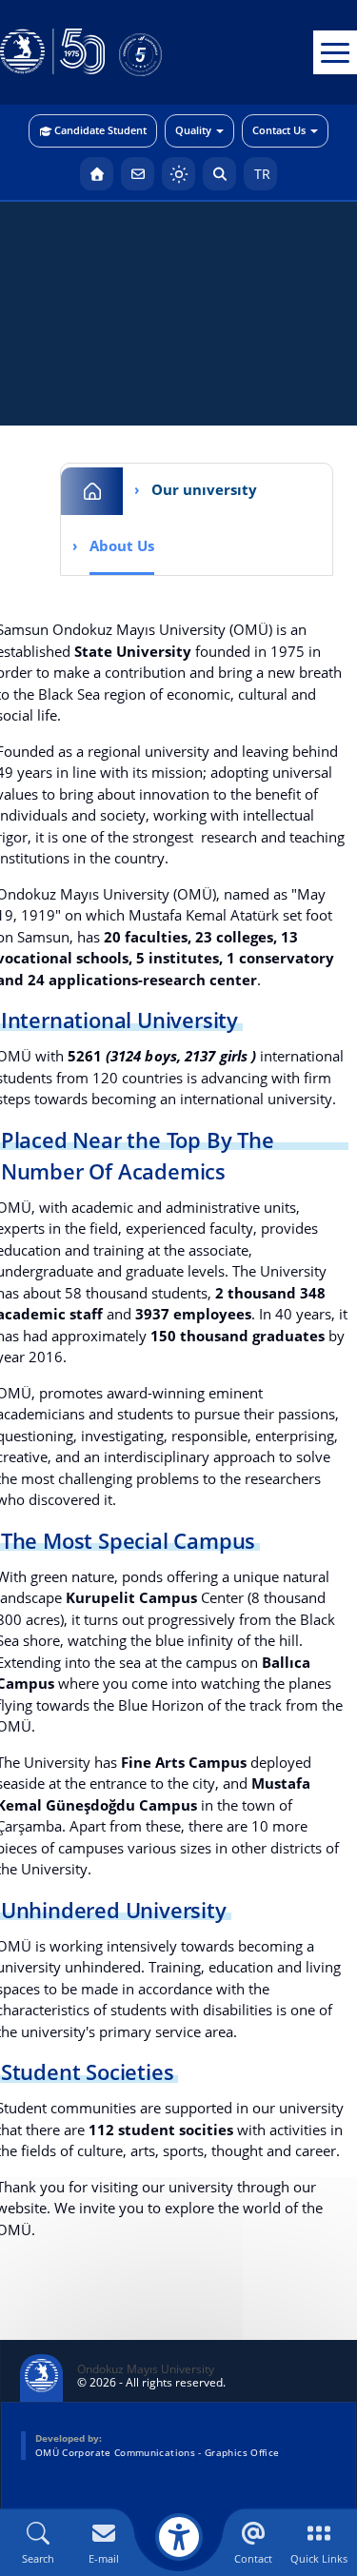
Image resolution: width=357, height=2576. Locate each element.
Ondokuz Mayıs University (146, 2369)
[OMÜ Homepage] (97, 174)
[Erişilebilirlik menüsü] (179, 2537)
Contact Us (279, 130)
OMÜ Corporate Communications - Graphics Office (157, 2452)
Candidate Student (100, 130)
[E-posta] (138, 174)
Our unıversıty (204, 489)
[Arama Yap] (219, 174)
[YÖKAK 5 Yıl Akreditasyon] (171, 52)
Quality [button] (193, 130)
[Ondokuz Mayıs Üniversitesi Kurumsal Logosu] (52, 52)
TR (260, 174)
